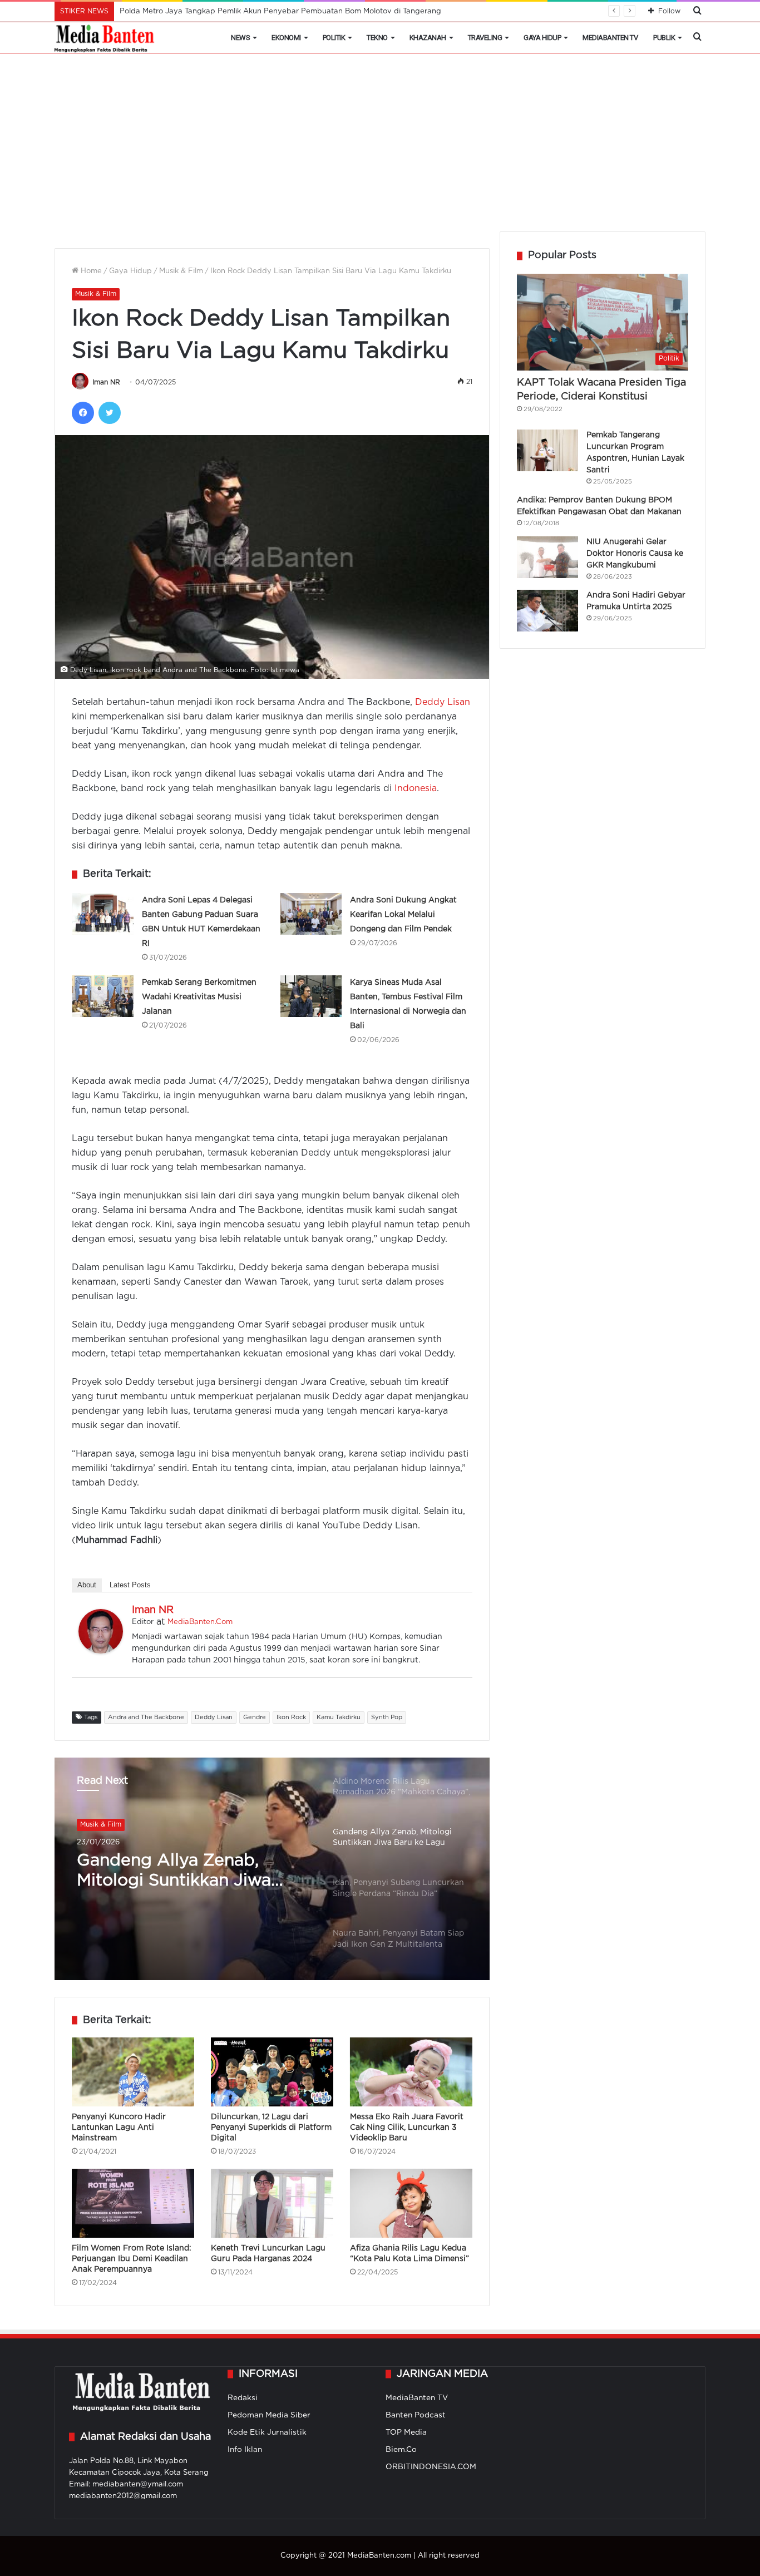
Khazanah (428, 38)
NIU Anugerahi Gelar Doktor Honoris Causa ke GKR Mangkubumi (635, 554)
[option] (272, 1869)
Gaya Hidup (542, 38)
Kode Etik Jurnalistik (267, 2432)
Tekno (377, 38)
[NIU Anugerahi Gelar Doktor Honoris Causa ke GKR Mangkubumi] (547, 557)
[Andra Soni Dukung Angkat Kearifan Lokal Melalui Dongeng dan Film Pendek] (311, 914)
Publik (664, 38)
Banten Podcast (416, 2415)
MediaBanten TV (610, 38)
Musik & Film (181, 271)
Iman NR (106, 383)
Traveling (485, 38)
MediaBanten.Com (200, 1622)
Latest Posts (130, 1585)
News (240, 38)
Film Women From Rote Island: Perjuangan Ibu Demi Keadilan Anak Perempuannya (132, 2259)
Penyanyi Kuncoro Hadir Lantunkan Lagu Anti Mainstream (119, 2128)
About (87, 1585)
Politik (334, 38)
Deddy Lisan (443, 702)
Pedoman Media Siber (269, 2415)
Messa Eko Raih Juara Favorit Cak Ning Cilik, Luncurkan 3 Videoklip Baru (407, 2128)
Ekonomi (286, 38)
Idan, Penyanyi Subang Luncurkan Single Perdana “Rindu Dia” (184, 1872)
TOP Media (406, 2432)
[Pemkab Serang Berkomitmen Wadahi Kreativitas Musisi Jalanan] (103, 996)
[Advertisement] (380, 148)
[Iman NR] (101, 1651)
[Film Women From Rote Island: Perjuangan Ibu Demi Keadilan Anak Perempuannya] (133, 2203)
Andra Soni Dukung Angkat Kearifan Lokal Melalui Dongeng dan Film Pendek (403, 915)
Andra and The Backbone (146, 1718)
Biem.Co (401, 2450)
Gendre (255, 1718)
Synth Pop (387, 1718)
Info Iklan (245, 2450)
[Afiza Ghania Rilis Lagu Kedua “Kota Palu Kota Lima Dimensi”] (411, 2203)
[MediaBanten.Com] (105, 38)
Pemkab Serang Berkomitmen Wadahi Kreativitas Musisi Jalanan (199, 997)
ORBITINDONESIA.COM (431, 2467)
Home (90, 271)
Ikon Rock (291, 1718)
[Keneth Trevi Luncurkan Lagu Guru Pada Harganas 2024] (272, 2203)
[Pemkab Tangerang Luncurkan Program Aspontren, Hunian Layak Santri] (547, 450)
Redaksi (243, 2398)
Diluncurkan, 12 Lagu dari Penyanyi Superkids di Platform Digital (271, 2128)
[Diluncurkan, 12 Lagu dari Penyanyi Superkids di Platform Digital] (272, 2072)
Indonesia (416, 789)
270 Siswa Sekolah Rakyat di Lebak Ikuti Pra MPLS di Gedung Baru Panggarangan (268, 11)
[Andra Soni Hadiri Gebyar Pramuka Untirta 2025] (547, 611)
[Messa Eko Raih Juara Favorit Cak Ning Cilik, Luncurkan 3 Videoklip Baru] (411, 2072)
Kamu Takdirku (339, 1718)
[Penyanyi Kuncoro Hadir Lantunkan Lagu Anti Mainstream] (133, 2072)
